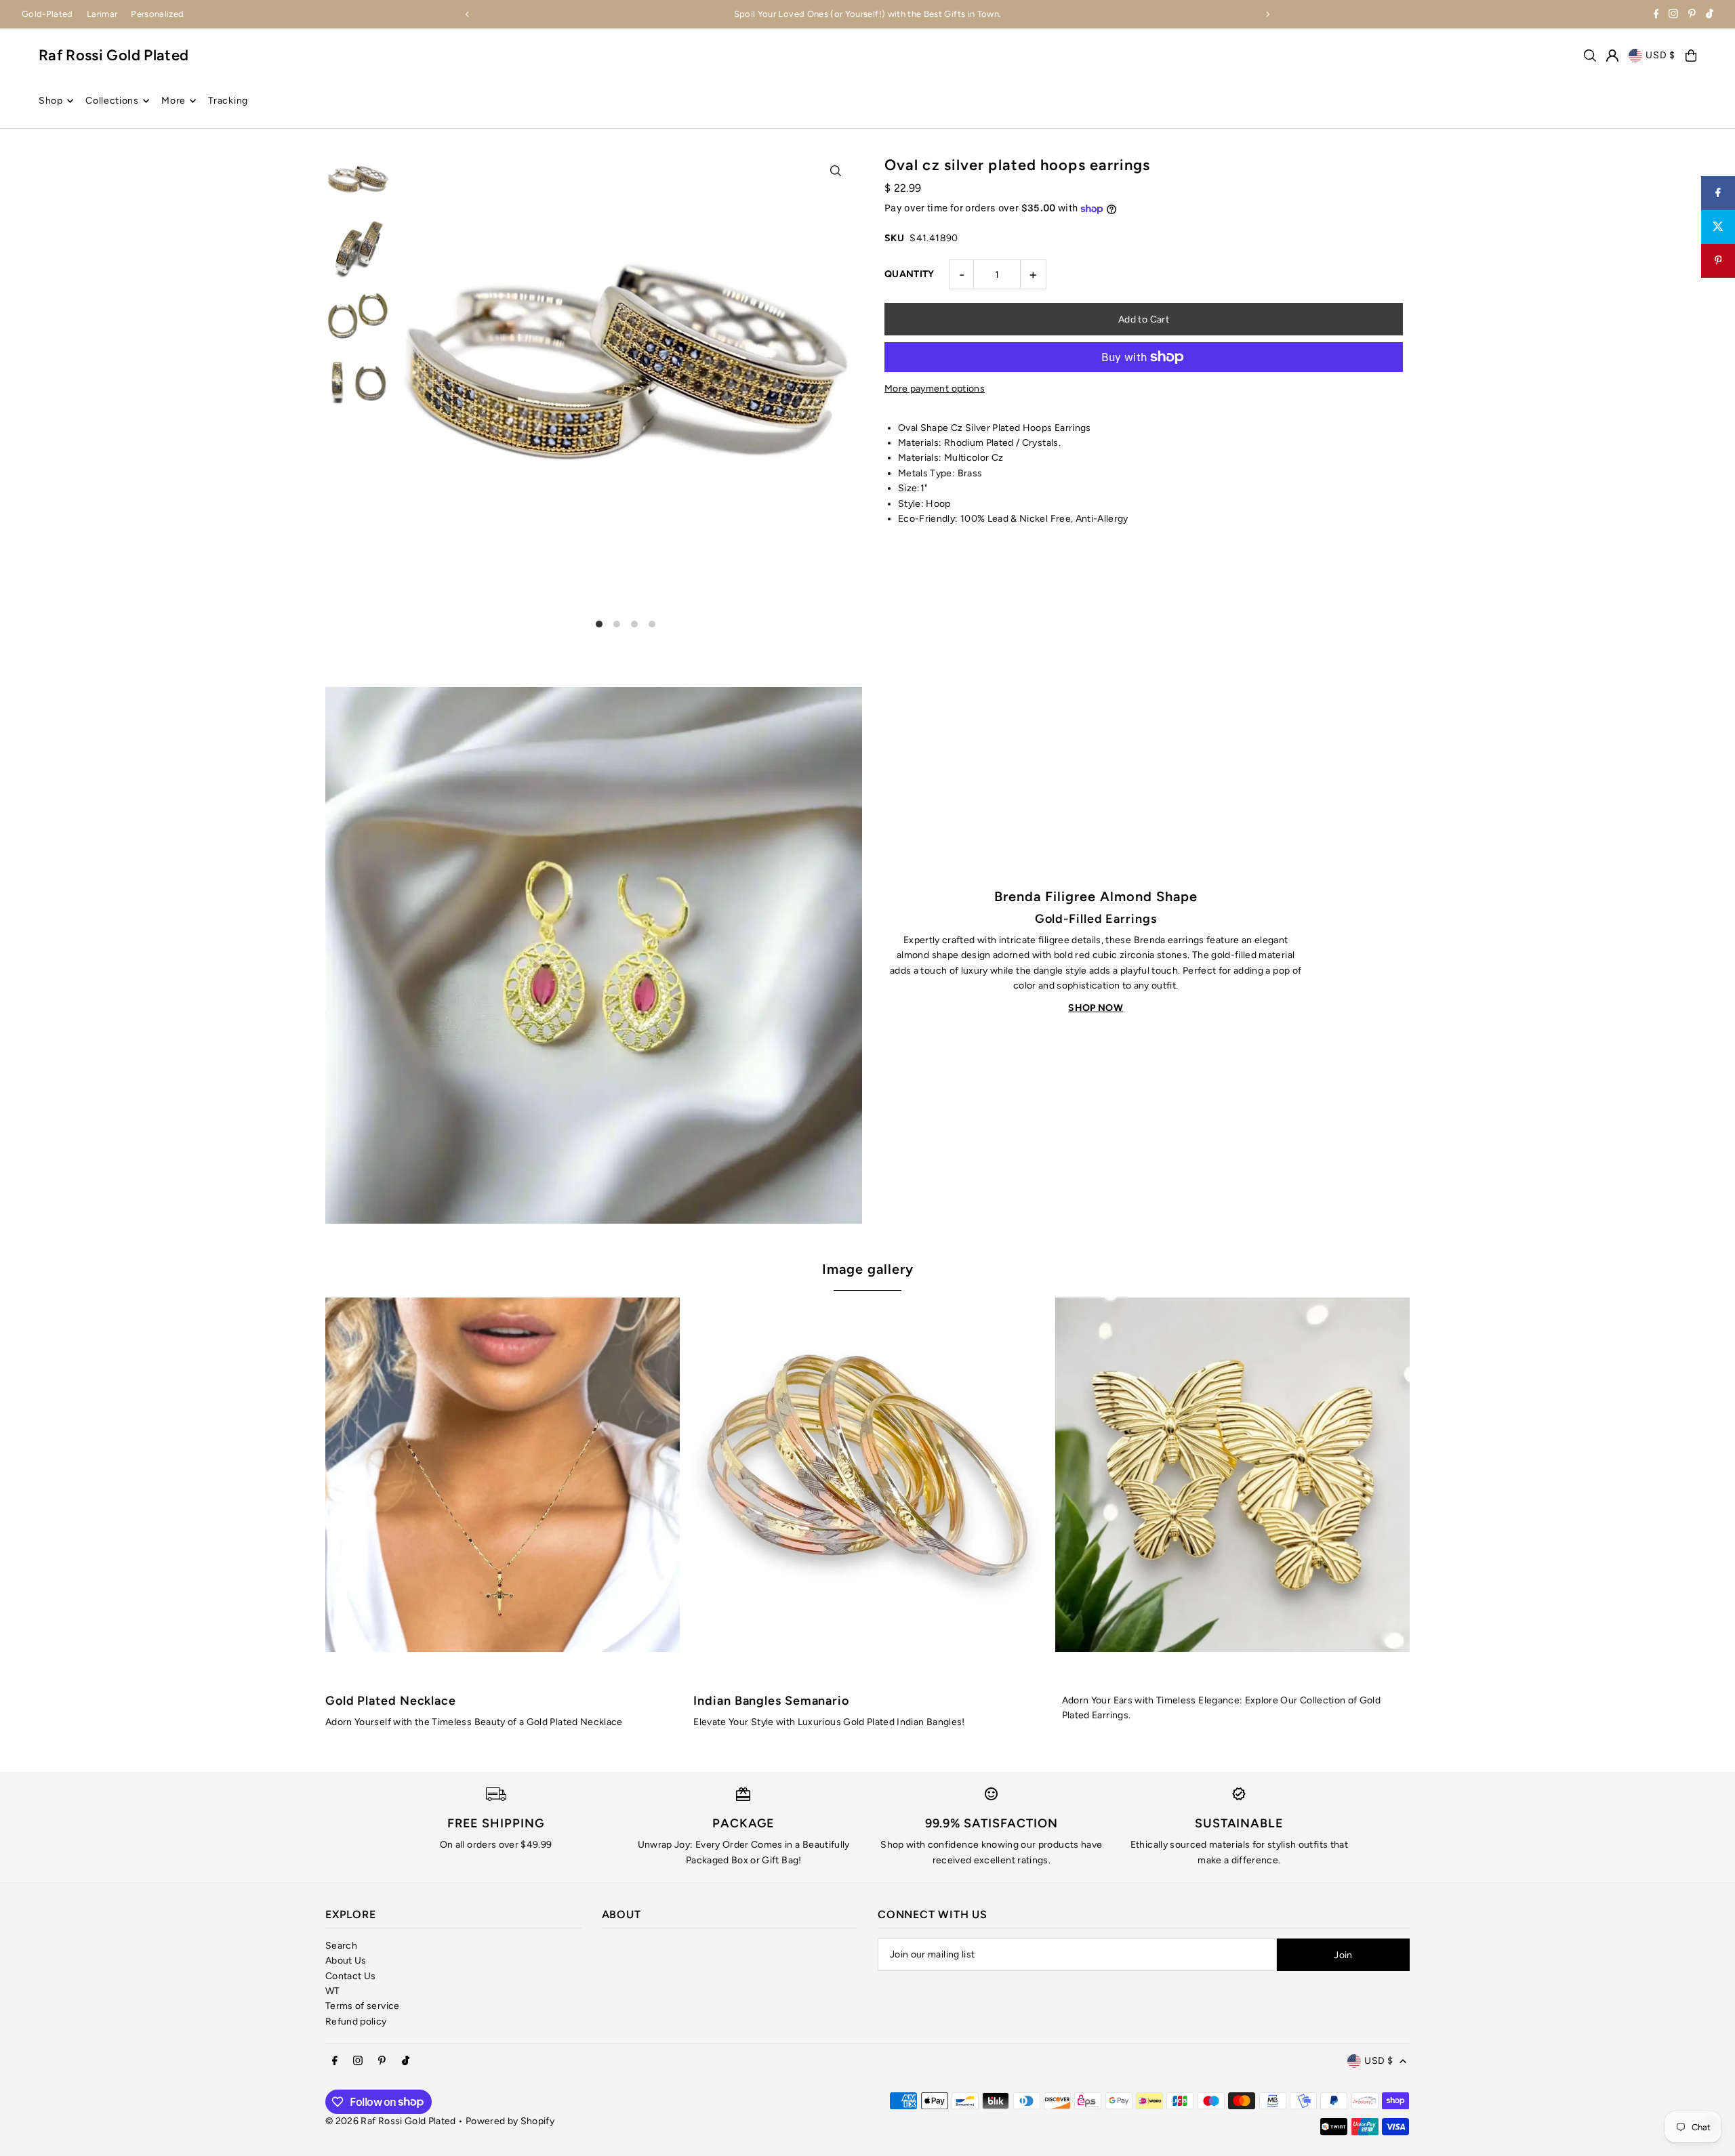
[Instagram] (1673, 15)
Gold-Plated (47, 14)
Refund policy (356, 2022)
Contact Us (351, 1976)
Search (341, 1946)
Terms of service (363, 2006)
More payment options (935, 389)
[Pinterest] (1692, 15)
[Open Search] (1590, 56)
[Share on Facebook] (1718, 193)
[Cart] (1691, 56)
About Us (346, 1961)
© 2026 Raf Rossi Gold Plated (391, 2121)
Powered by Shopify (510, 2121)
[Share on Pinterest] (1718, 261)
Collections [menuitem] (112, 101)
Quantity (910, 274)
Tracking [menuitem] (228, 101)
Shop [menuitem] (51, 101)
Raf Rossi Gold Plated (114, 55)
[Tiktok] (1710, 15)
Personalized (157, 14)
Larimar (102, 14)
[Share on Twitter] (1718, 227)
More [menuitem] (173, 101)
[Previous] (468, 14)
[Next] (1267, 14)
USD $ (1660, 55)
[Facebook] (1656, 15)
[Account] (1612, 56)
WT (333, 1991)
